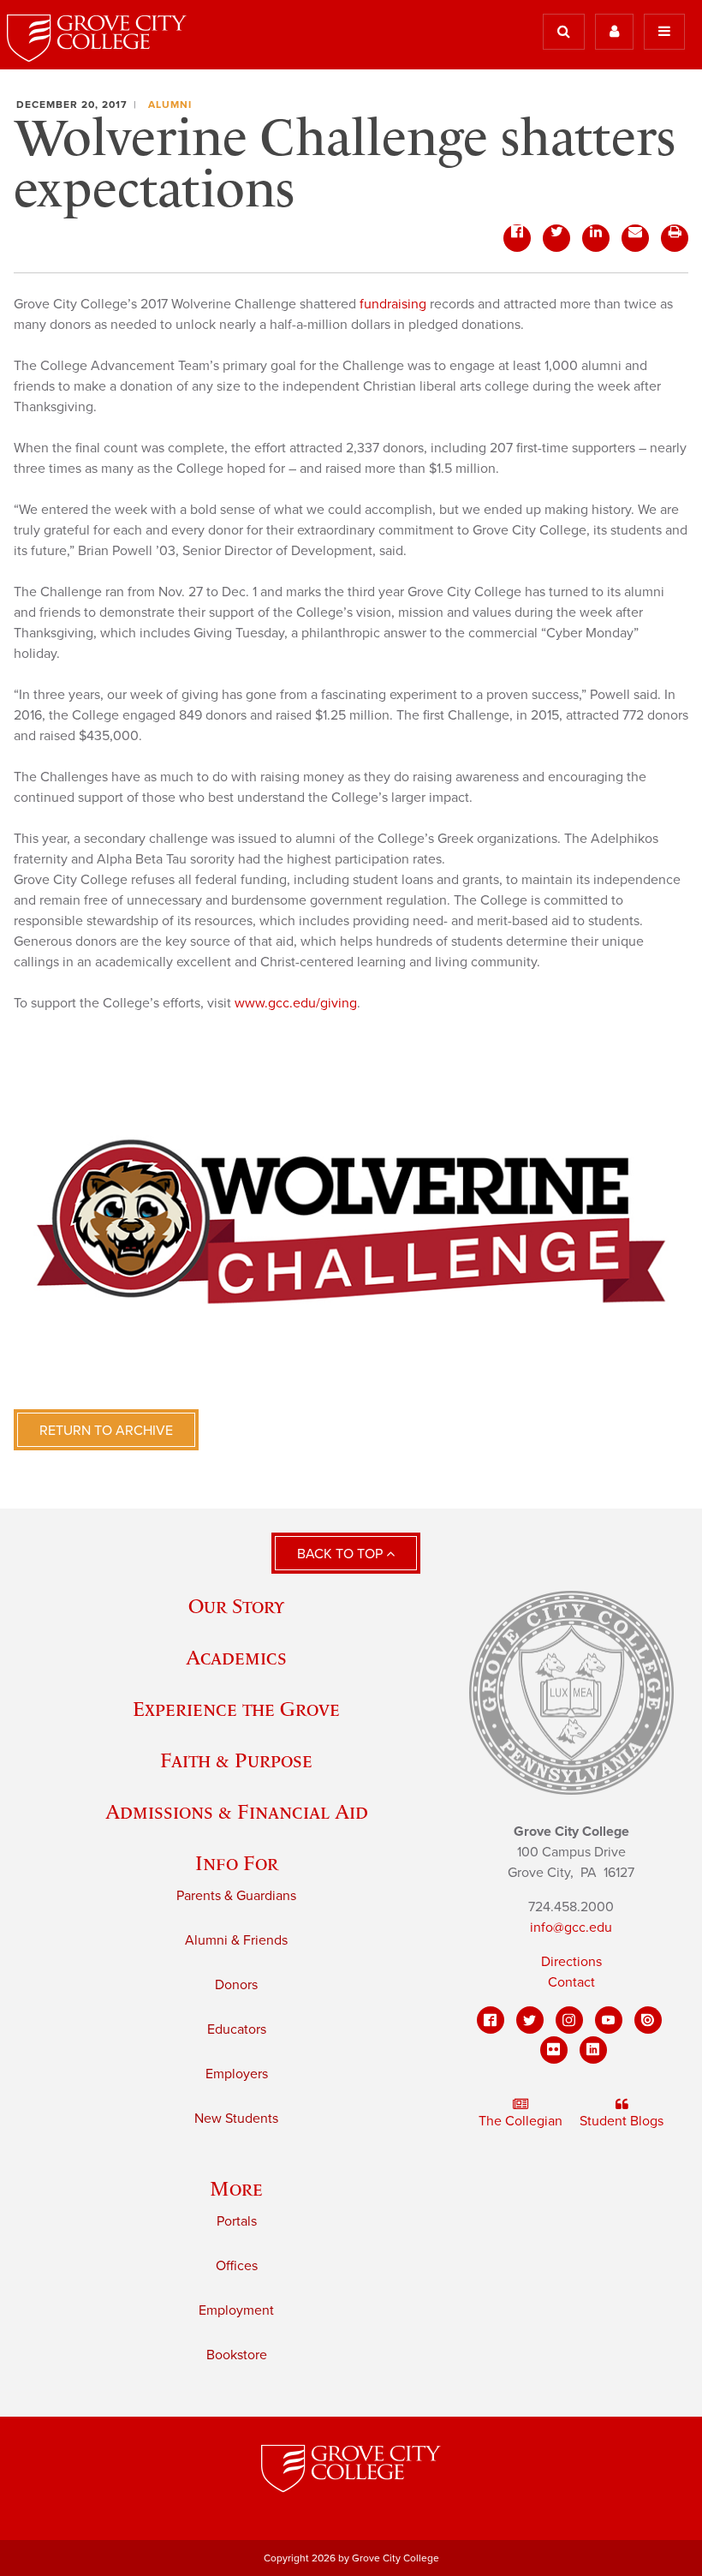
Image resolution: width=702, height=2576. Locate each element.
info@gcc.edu (571, 1928)
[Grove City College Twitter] (530, 2020)
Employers (237, 2074)
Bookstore (237, 2355)
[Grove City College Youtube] (609, 2020)
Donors (236, 1985)
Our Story (236, 1606)
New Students (236, 2119)
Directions (571, 1962)
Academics (236, 1657)
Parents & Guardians (236, 1896)
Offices (237, 2266)
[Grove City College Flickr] (554, 2050)
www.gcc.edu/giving (296, 1003)
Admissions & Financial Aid (237, 1811)
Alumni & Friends (236, 1940)
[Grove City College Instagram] (569, 2020)
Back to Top (342, 1554)
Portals (237, 2221)
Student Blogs (622, 2121)
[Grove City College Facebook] (491, 2020)
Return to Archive (106, 1431)
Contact (571, 1982)
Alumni (170, 105)
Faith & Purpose (236, 1760)
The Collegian (521, 2121)
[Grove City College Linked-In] (593, 2050)
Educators (237, 2029)
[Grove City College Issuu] (648, 2020)
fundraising (395, 304)
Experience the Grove (236, 1709)
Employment (236, 2310)
